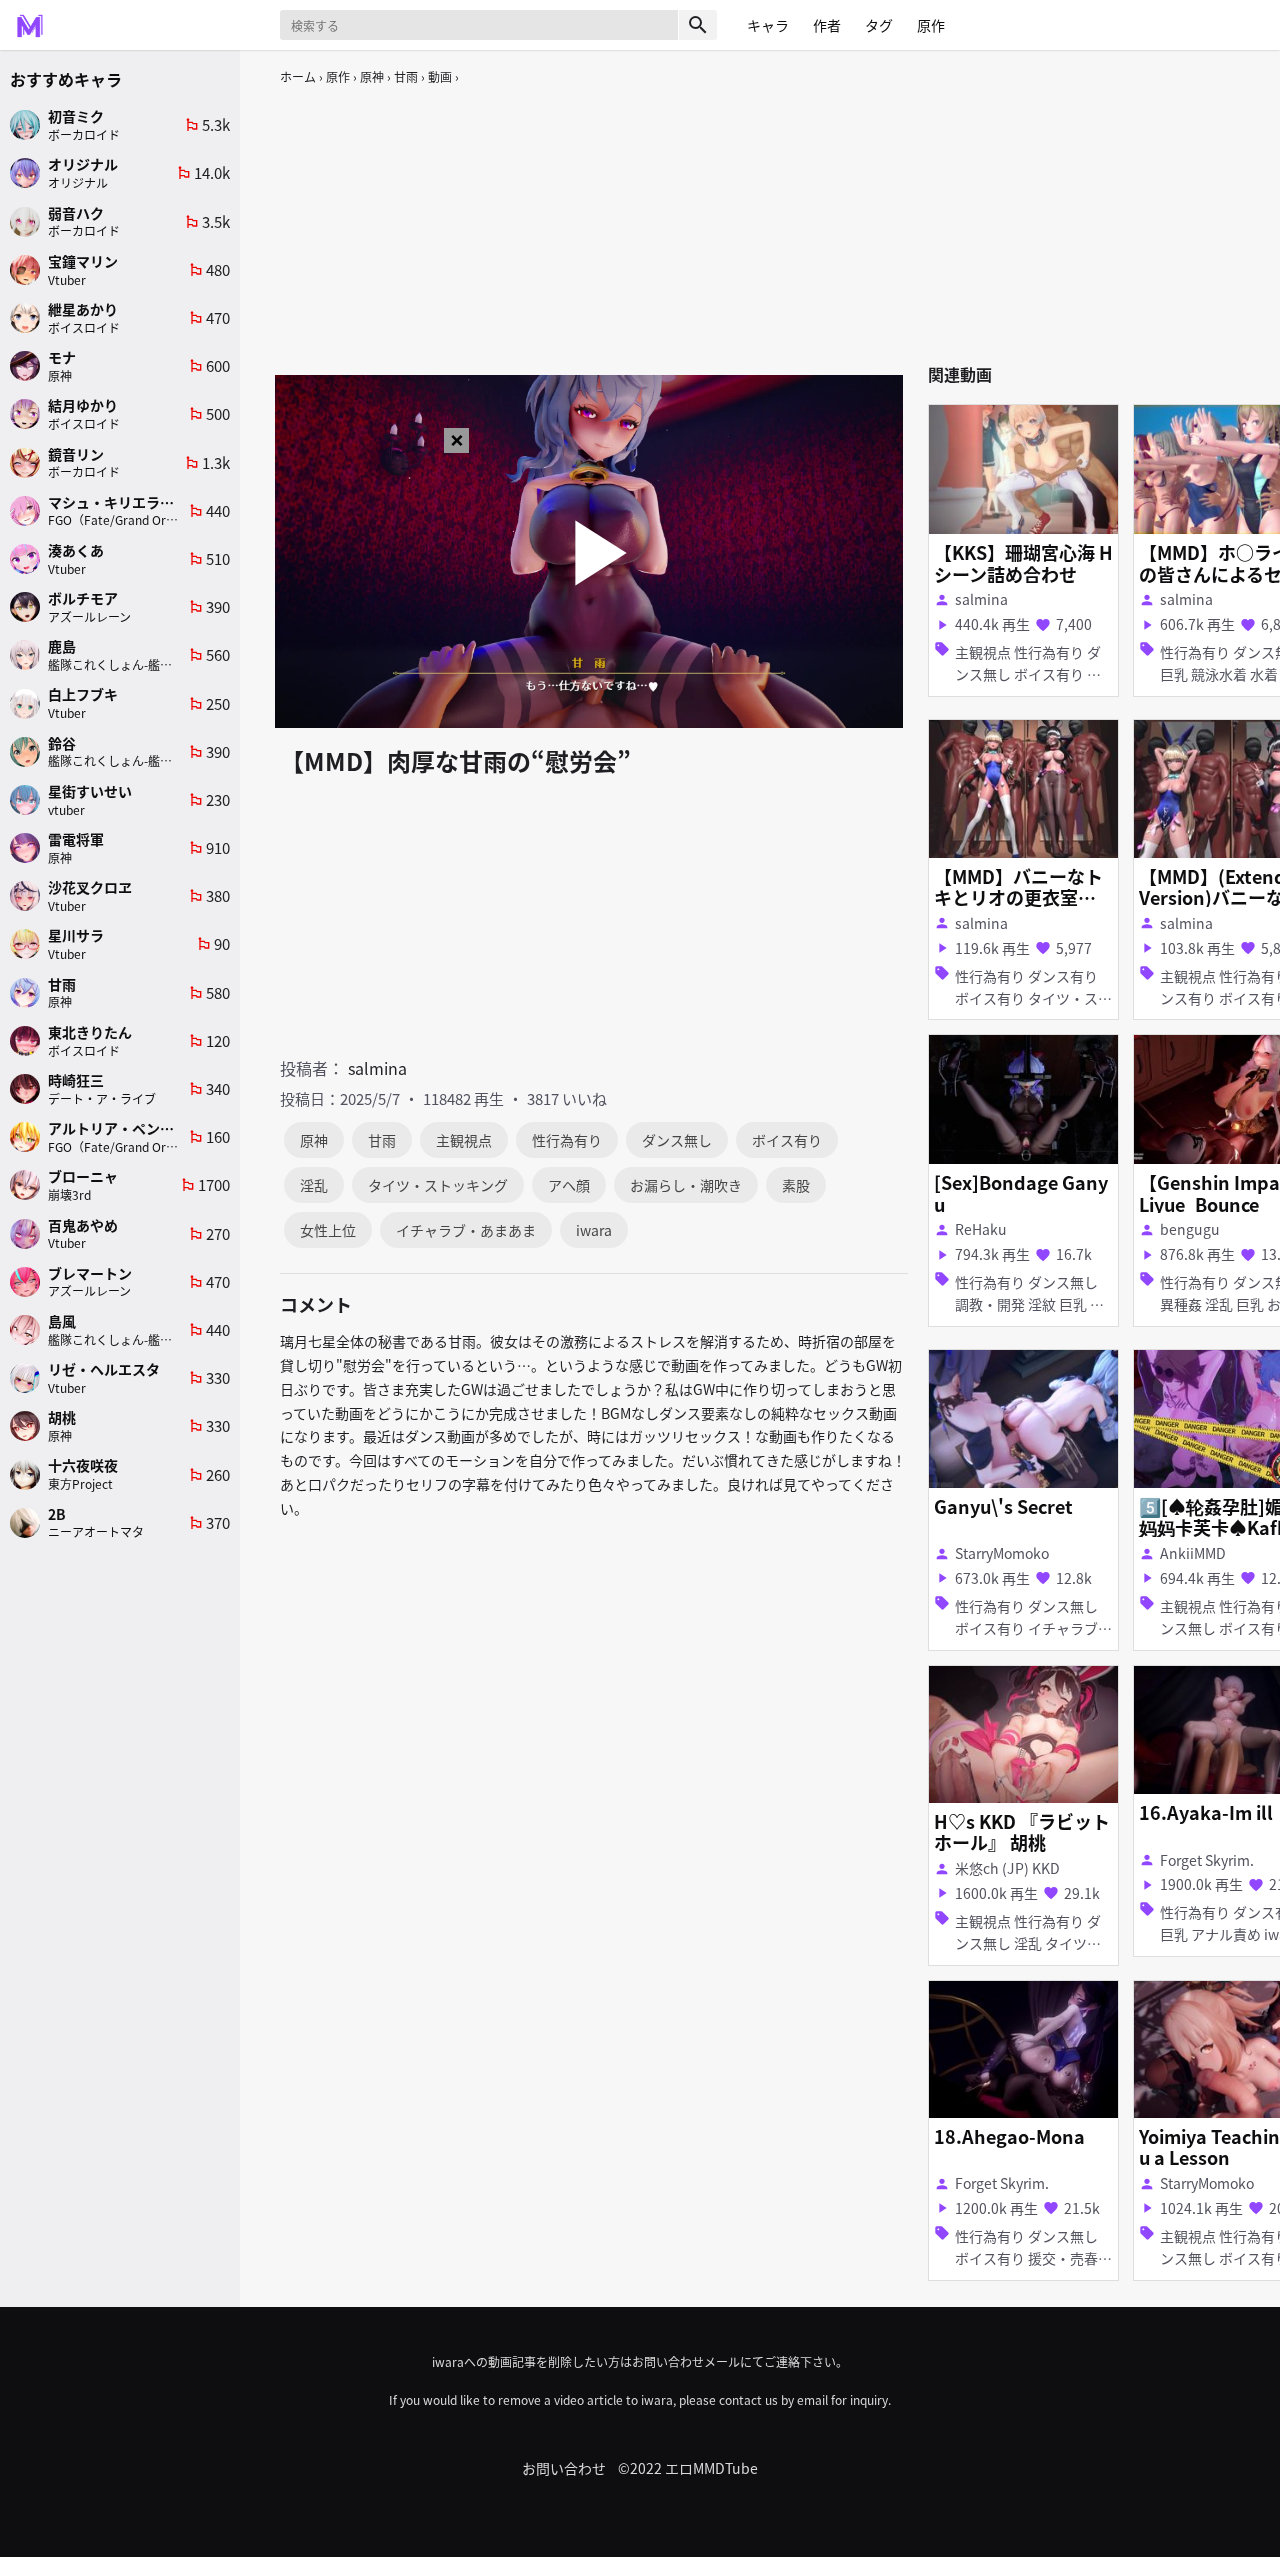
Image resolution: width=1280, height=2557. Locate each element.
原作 (338, 76)
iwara (594, 1230)
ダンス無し (677, 1140)
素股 (796, 1185)
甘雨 (406, 76)
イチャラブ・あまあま (466, 1230)
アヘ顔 (569, 1185)
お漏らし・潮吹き (686, 1185)
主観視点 (464, 1140)
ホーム (298, 76)
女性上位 (328, 1230)
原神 (372, 76)
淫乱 (314, 1185)
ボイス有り (787, 1140)
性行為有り (567, 1140)
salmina (377, 1068)
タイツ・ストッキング (438, 1185)
